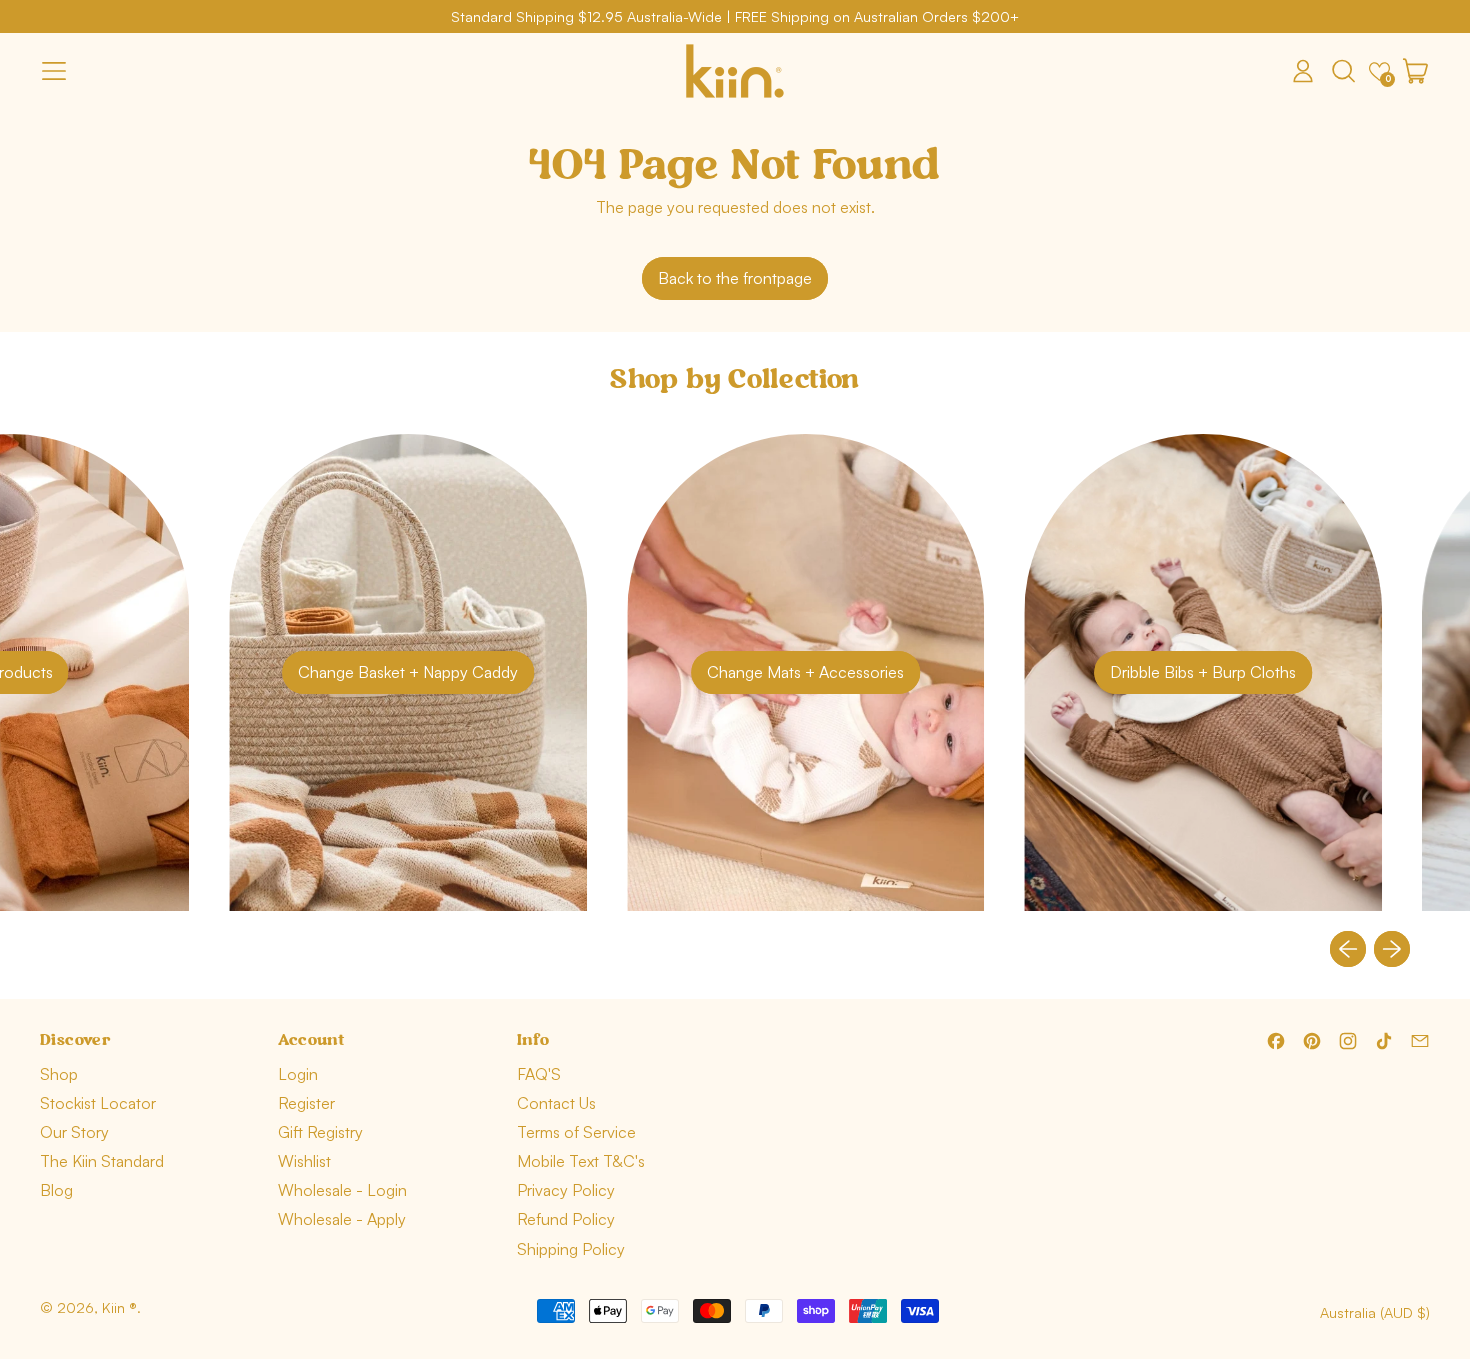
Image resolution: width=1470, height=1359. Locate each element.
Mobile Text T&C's (581, 1161)
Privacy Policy (566, 1190)
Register (306, 1103)
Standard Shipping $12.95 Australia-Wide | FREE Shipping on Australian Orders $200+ (735, 16)
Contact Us (556, 1103)
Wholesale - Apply (342, 1219)
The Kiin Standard (102, 1161)
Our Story (74, 1132)
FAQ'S (539, 1074)
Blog (56, 1190)
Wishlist (304, 1161)
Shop (59, 1074)
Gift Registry (320, 1132)
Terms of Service (576, 1132)
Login (298, 1074)
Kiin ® (119, 1307)
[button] (1343, 71)
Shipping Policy (571, 1249)
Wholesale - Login (342, 1190)
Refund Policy (566, 1219)
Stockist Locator (98, 1103)
